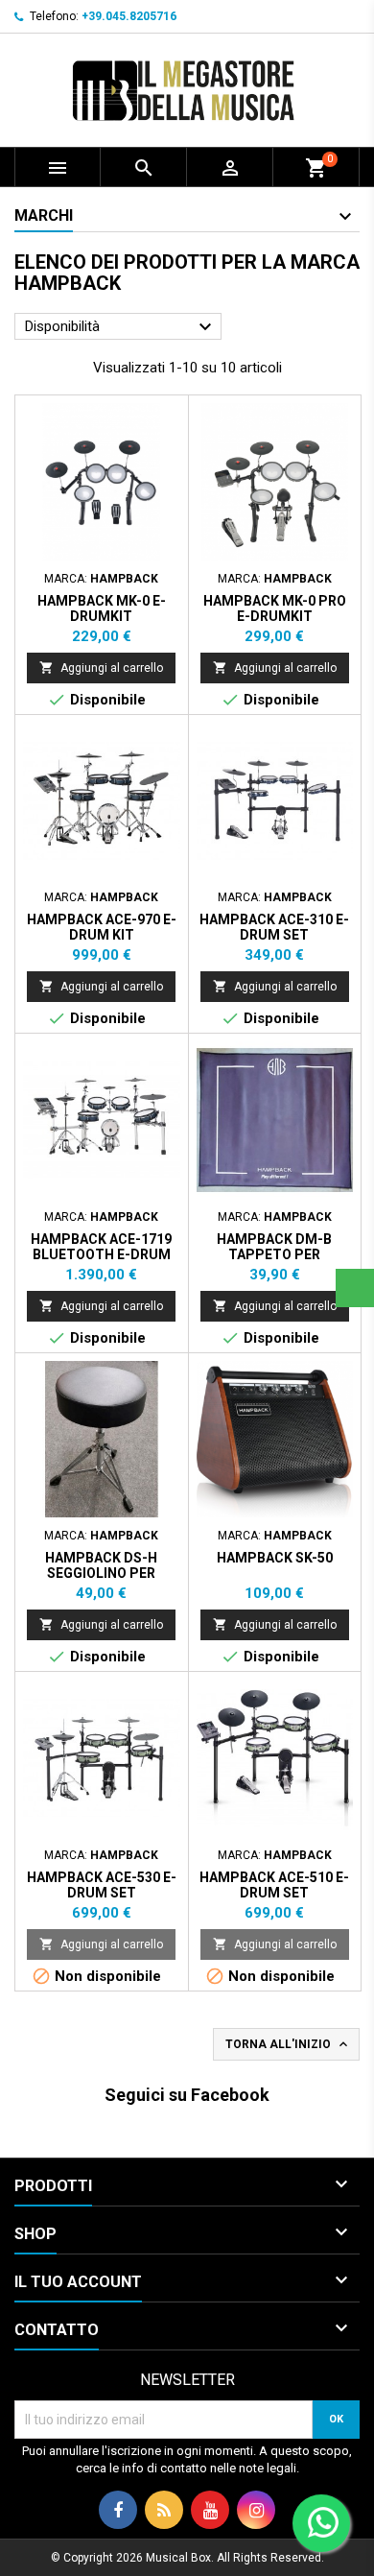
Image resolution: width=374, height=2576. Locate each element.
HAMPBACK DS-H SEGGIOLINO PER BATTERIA (101, 1573)
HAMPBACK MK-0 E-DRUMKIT (102, 608)
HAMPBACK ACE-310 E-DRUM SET (274, 927)
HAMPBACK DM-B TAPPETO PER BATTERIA (274, 1254)
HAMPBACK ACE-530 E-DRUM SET (102, 1885)
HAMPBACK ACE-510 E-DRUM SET (274, 1885)
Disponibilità (121, 327)
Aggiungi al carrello (101, 668)
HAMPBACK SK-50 (275, 1558)
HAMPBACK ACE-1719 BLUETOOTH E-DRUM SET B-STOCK (101, 1254)
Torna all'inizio (288, 2044)
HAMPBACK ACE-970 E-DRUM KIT (102, 927)
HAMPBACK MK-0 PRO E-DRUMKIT (275, 608)
